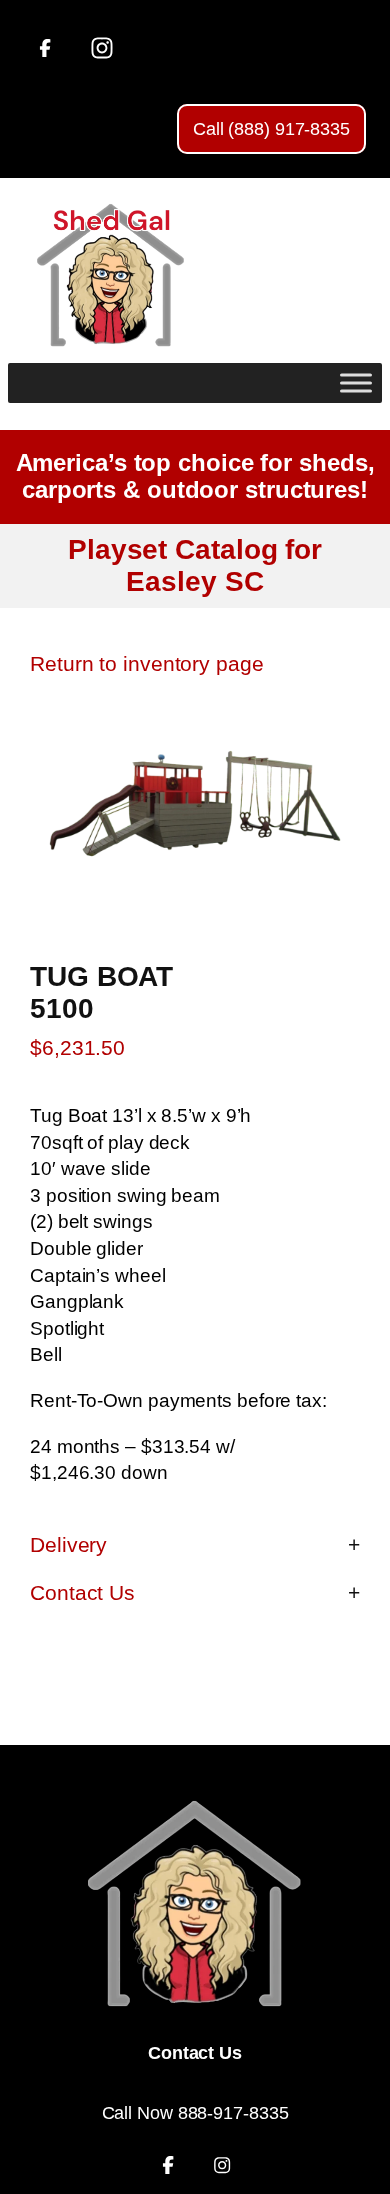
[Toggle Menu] (356, 382)
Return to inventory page (147, 663)
